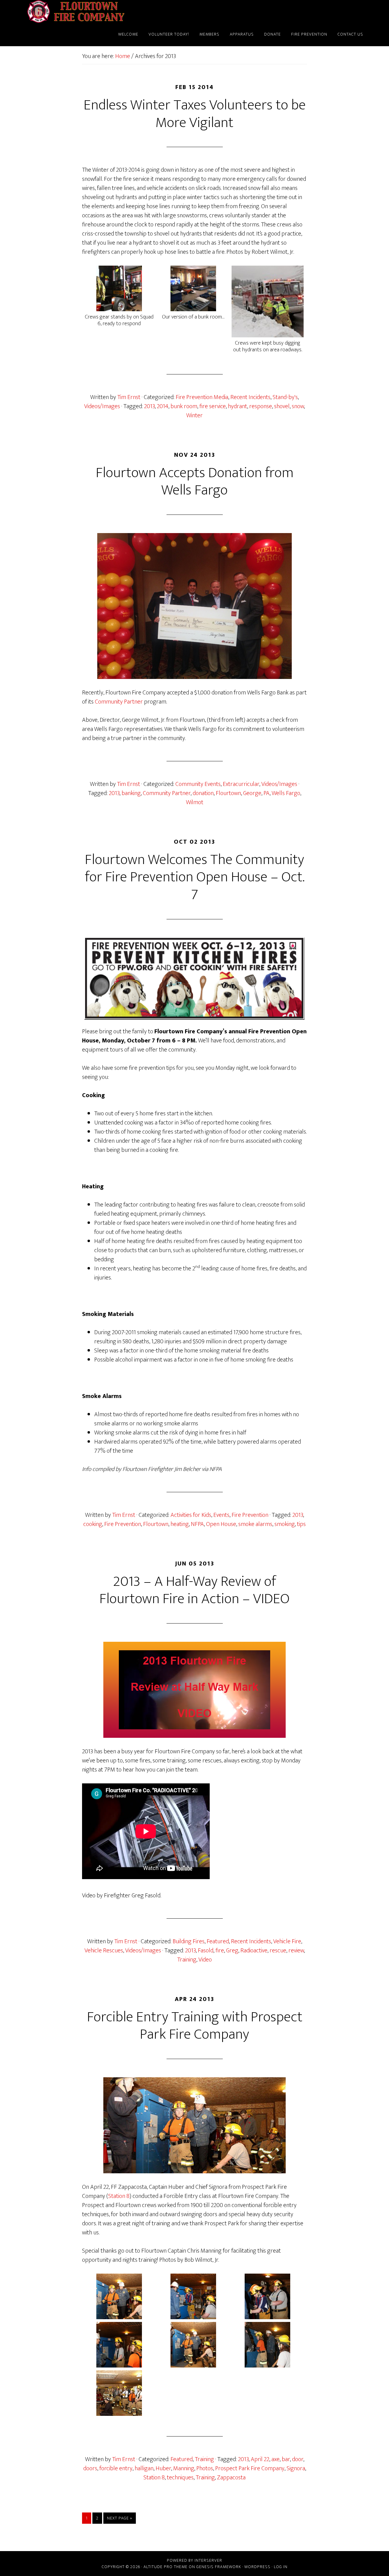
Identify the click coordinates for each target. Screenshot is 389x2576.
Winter (194, 415)
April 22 (260, 2459)
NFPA (197, 1524)
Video (205, 1960)
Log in (281, 2567)
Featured (218, 1941)
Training (187, 1960)
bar (286, 2459)
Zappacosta (231, 2478)
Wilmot (195, 802)
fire (220, 1951)
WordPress (257, 2567)
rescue (278, 1951)
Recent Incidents (250, 397)
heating (180, 1524)
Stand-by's (285, 397)
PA (267, 793)
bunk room (184, 406)
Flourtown (228, 793)
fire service (213, 406)
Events (221, 1515)
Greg (232, 1951)
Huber (163, 2468)
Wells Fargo (286, 793)
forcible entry (116, 2468)
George (252, 793)
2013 (149, 406)
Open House (221, 1524)
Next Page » (120, 2518)
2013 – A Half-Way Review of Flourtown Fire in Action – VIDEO (194, 1590)
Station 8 (119, 2196)
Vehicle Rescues (104, 1951)
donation (203, 793)
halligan (144, 2468)
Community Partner (119, 702)
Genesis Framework (219, 2567)
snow (298, 406)
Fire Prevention (250, 1515)
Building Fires (189, 1941)
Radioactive (254, 1951)
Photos (205, 2468)
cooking (93, 1524)
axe (275, 2459)
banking (131, 793)
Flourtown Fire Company (76, 12)
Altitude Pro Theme (165, 2567)
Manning (184, 2468)
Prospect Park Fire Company (250, 2468)
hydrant (238, 406)
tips (301, 1524)
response (261, 406)
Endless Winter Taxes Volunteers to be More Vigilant (195, 114)
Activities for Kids (191, 1515)
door (298, 2459)
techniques (180, 2478)
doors (90, 2468)
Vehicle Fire (287, 1941)
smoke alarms (255, 1524)
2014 (163, 406)
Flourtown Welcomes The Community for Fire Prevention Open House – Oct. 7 (195, 877)
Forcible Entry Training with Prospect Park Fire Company (195, 2026)
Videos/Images (102, 406)
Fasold (206, 1951)
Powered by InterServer (194, 2560)
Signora (296, 2468)
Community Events (198, 784)
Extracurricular (241, 784)
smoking (285, 1524)
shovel (282, 406)
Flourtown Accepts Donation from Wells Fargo (195, 482)
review (296, 1951)
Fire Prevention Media (202, 397)
